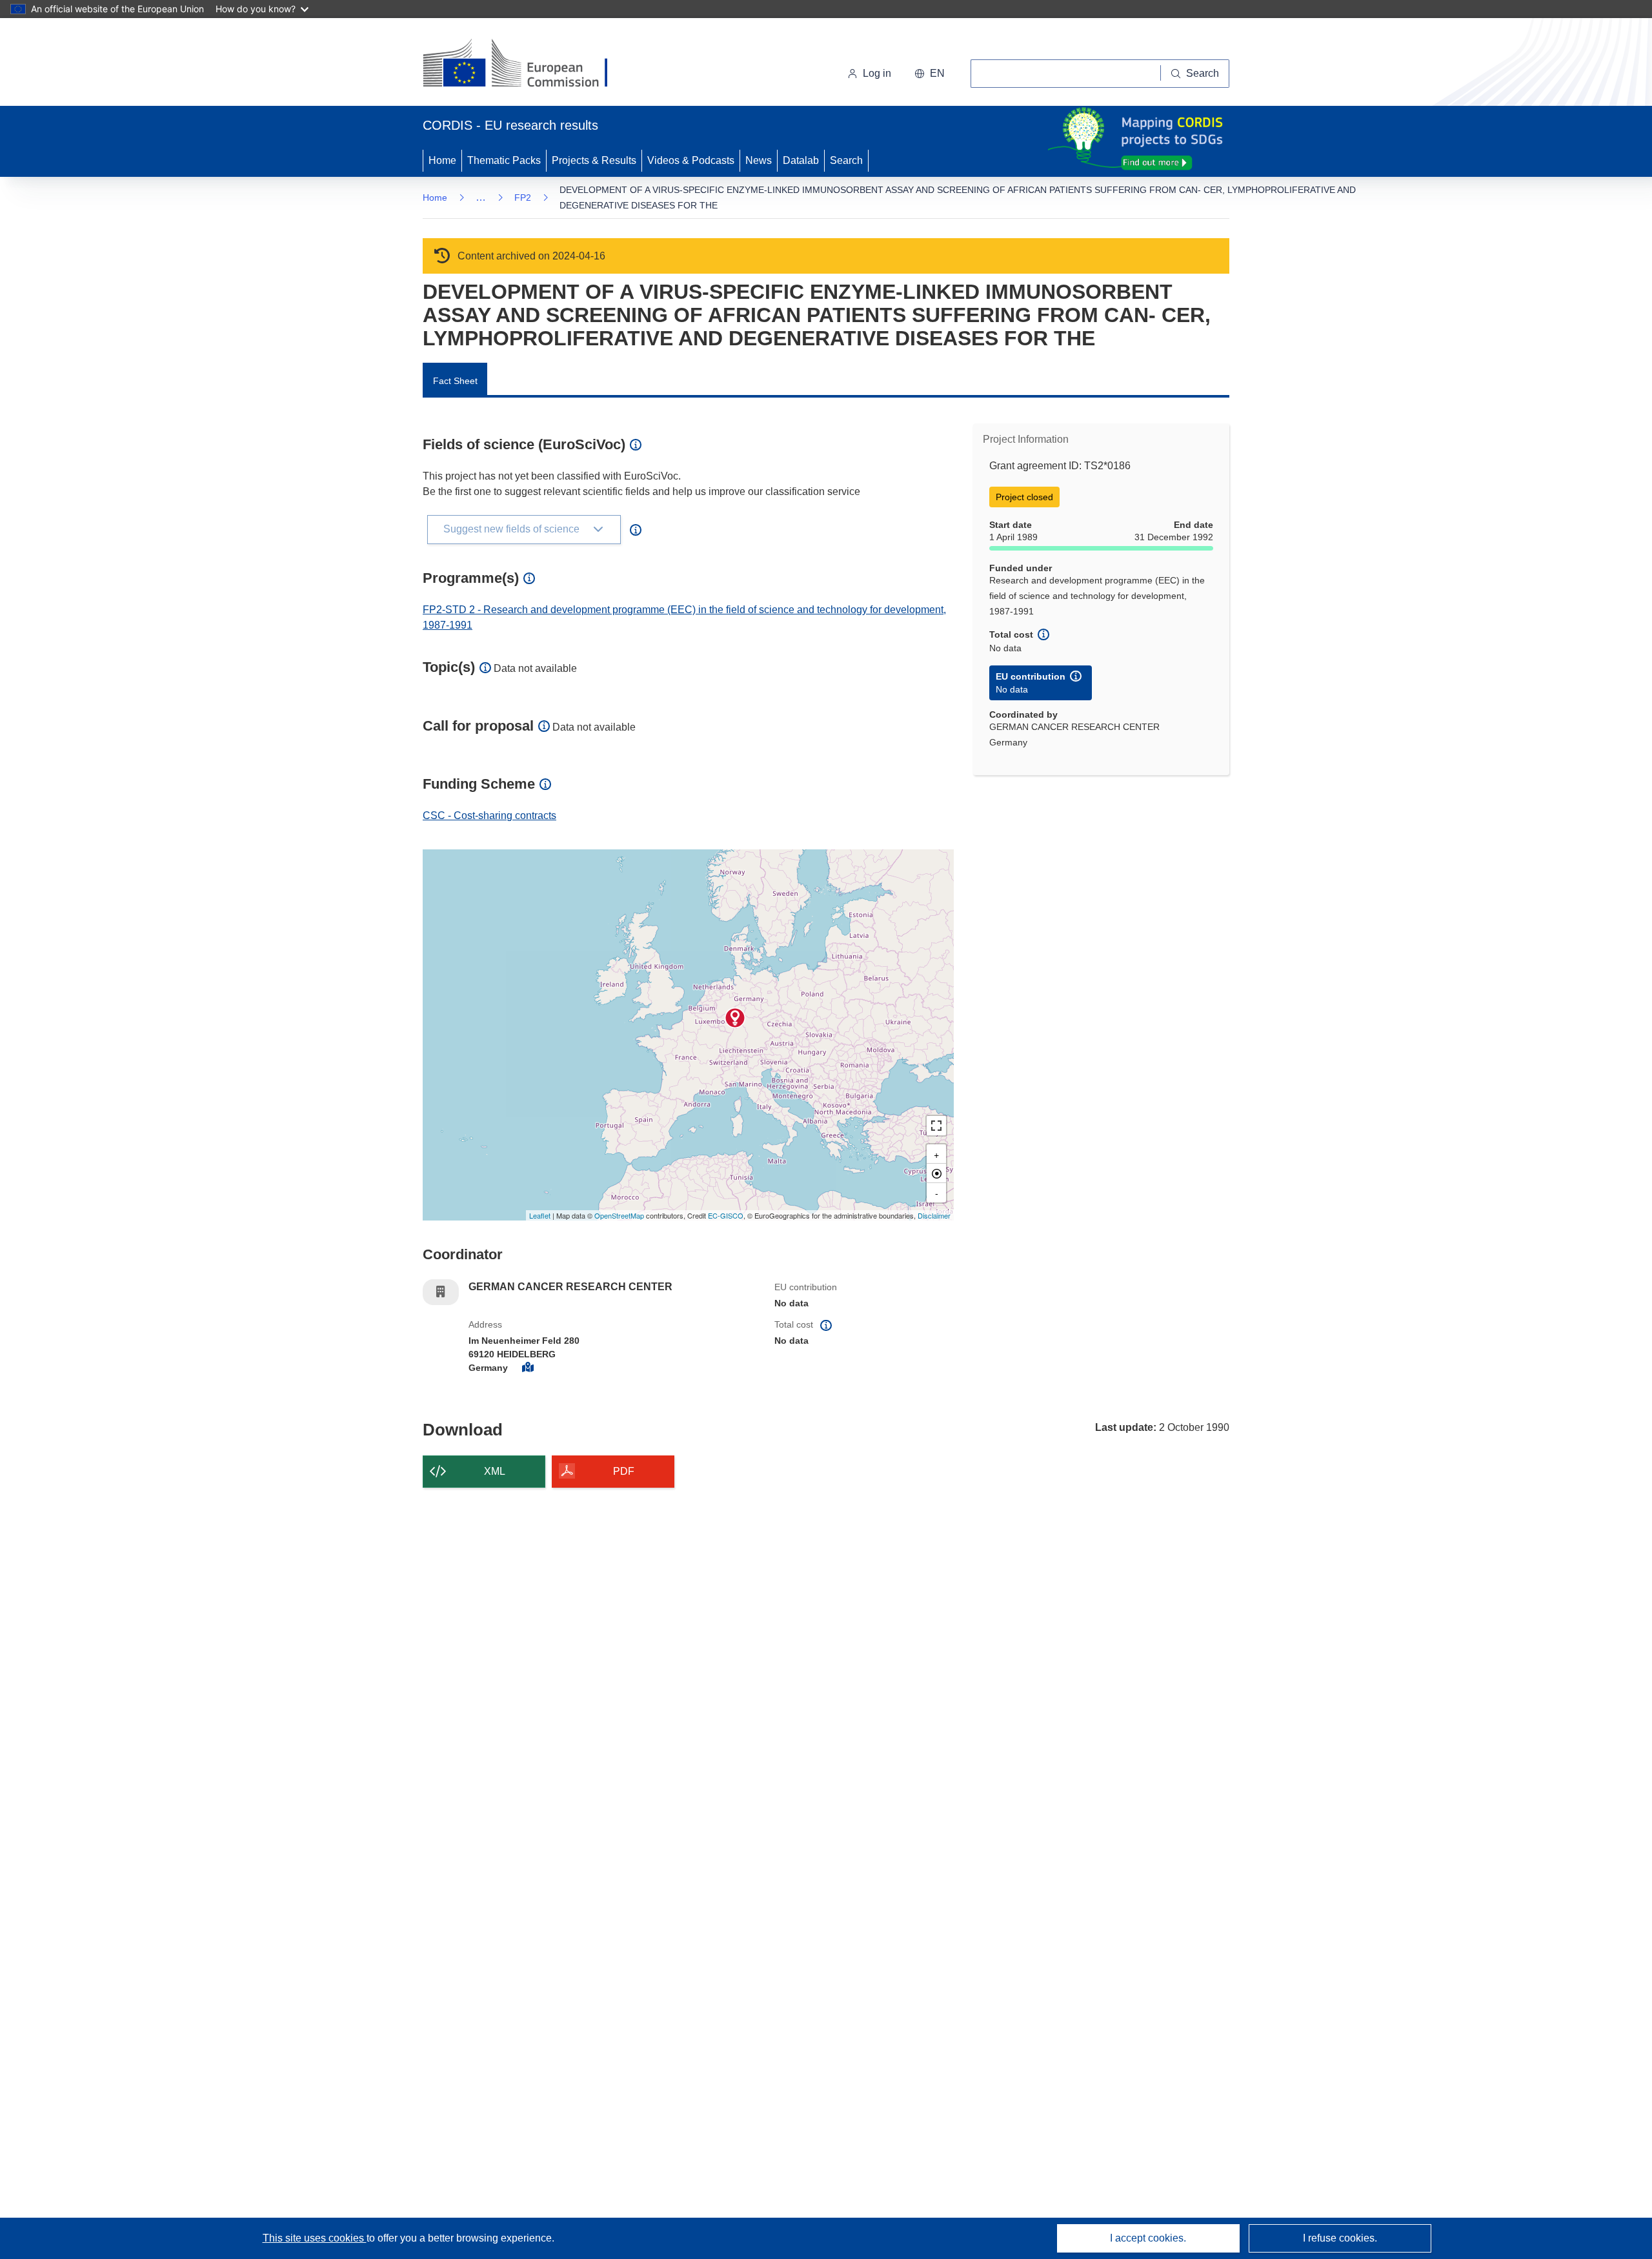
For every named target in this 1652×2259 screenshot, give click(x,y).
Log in (877, 73)
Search (846, 160)
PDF (624, 1471)
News (759, 160)
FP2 (523, 198)
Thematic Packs (504, 160)
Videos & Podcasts (691, 160)
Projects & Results (594, 160)
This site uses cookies (315, 2238)
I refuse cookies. (1340, 2238)
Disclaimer (934, 1215)
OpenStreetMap (619, 1215)
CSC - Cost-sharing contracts (489, 815)
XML (495, 1471)
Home (442, 160)
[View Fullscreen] (936, 1126)
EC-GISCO (726, 1215)
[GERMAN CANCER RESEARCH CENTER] (735, 1018)
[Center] (936, 1173)
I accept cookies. (1148, 2238)
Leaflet (540, 1215)
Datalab (801, 160)
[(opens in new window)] (527, 65)
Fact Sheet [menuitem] (455, 381)
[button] (930, 74)
